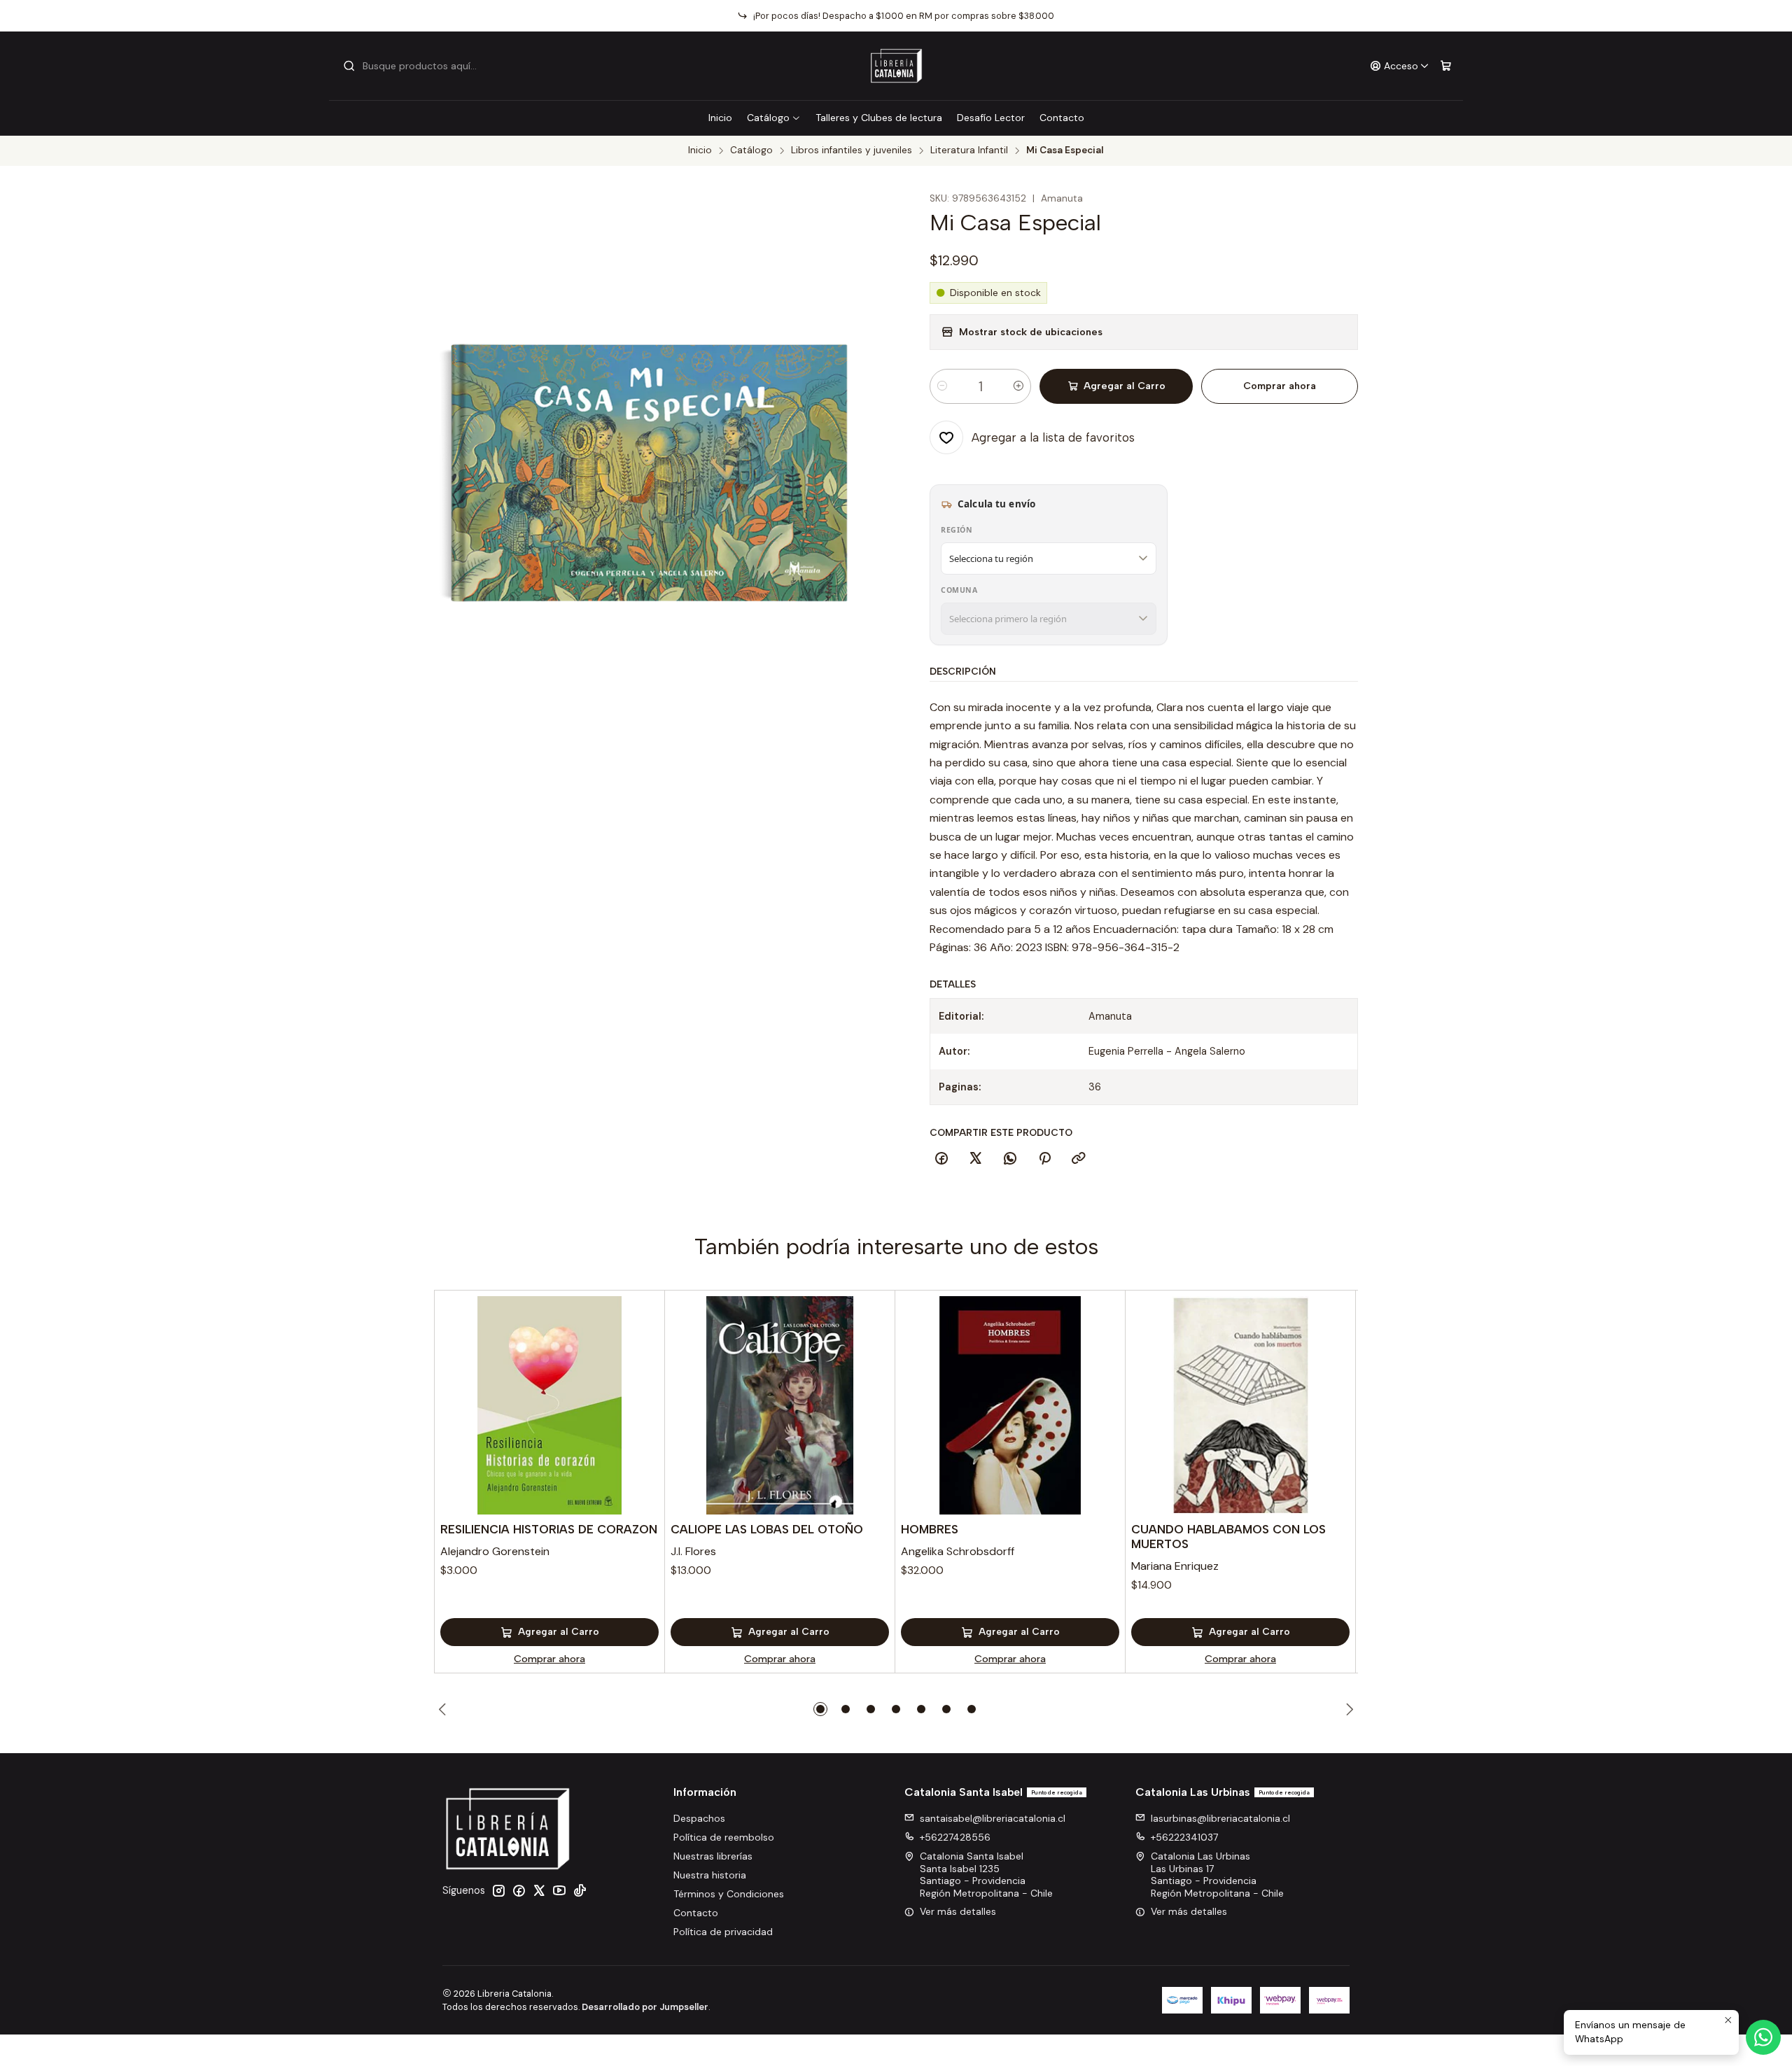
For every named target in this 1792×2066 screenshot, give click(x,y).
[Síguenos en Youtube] (559, 1890)
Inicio (720, 118)
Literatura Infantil (969, 150)
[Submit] (349, 66)
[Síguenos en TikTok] (580, 1890)
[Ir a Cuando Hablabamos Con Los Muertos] (1240, 1405)
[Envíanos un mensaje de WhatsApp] (1763, 2037)
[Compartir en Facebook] (941, 1159)
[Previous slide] (444, 1709)
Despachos (699, 1818)
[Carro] (1446, 66)
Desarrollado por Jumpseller (645, 2007)
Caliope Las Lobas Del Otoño (767, 1529)
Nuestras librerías (713, 1856)
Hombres (930, 1529)
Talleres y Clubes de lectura (879, 118)
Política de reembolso (724, 1837)
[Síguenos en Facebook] (519, 1890)
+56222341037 (1184, 1837)
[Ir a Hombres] (1010, 1405)
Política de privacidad (723, 1932)
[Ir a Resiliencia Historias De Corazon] (549, 1405)
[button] (820, 1709)
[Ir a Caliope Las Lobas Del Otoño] (780, 1405)
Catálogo (768, 118)
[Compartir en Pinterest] (1044, 1159)
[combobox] (414, 66)
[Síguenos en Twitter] (539, 1890)
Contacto (1062, 118)
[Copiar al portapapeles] (1079, 1159)
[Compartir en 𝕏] (976, 1159)
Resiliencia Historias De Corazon (549, 1529)
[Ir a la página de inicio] (896, 66)
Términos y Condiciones (729, 1894)
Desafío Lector (991, 118)
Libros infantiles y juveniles (852, 150)
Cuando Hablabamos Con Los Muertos (1228, 1537)
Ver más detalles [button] (958, 1911)
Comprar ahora (1280, 386)
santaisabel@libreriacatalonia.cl (993, 1818)
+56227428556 (955, 1837)
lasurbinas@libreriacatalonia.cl (1220, 1818)
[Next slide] (1347, 1709)
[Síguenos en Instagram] (498, 1890)
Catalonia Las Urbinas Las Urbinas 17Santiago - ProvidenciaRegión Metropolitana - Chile (1217, 1875)
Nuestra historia (710, 1875)
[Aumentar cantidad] (1018, 386)
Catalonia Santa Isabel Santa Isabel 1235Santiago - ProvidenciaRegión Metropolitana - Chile (986, 1875)
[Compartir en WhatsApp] (1010, 1159)
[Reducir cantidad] (942, 386)
